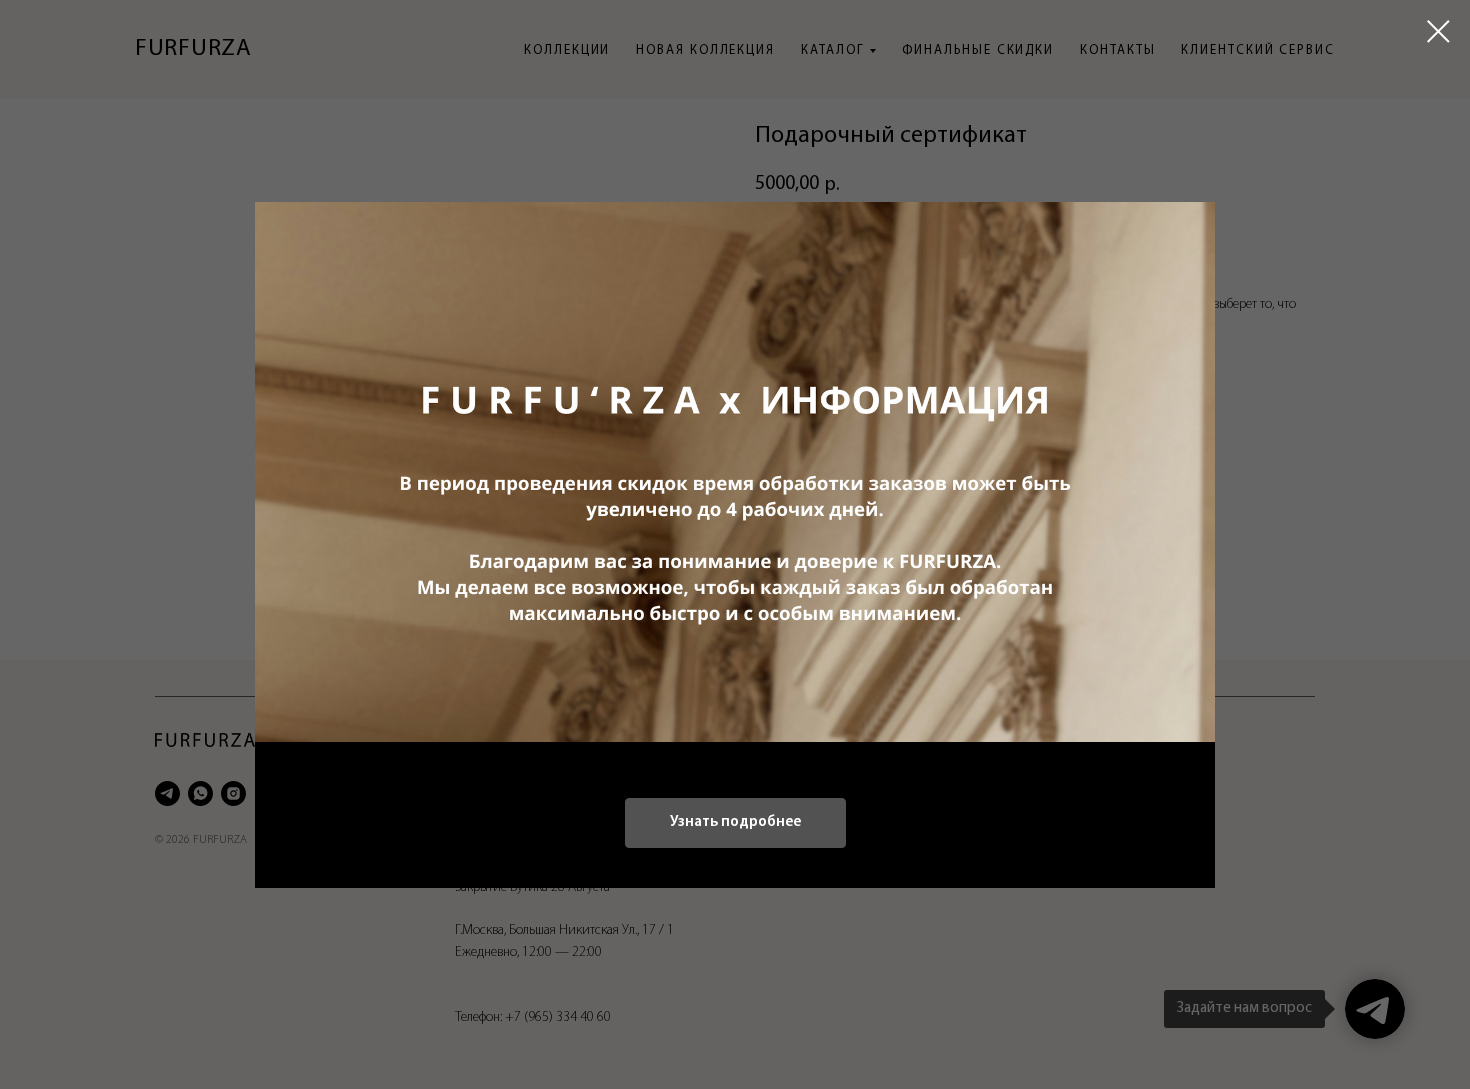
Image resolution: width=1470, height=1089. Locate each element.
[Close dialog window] (1438, 31)
